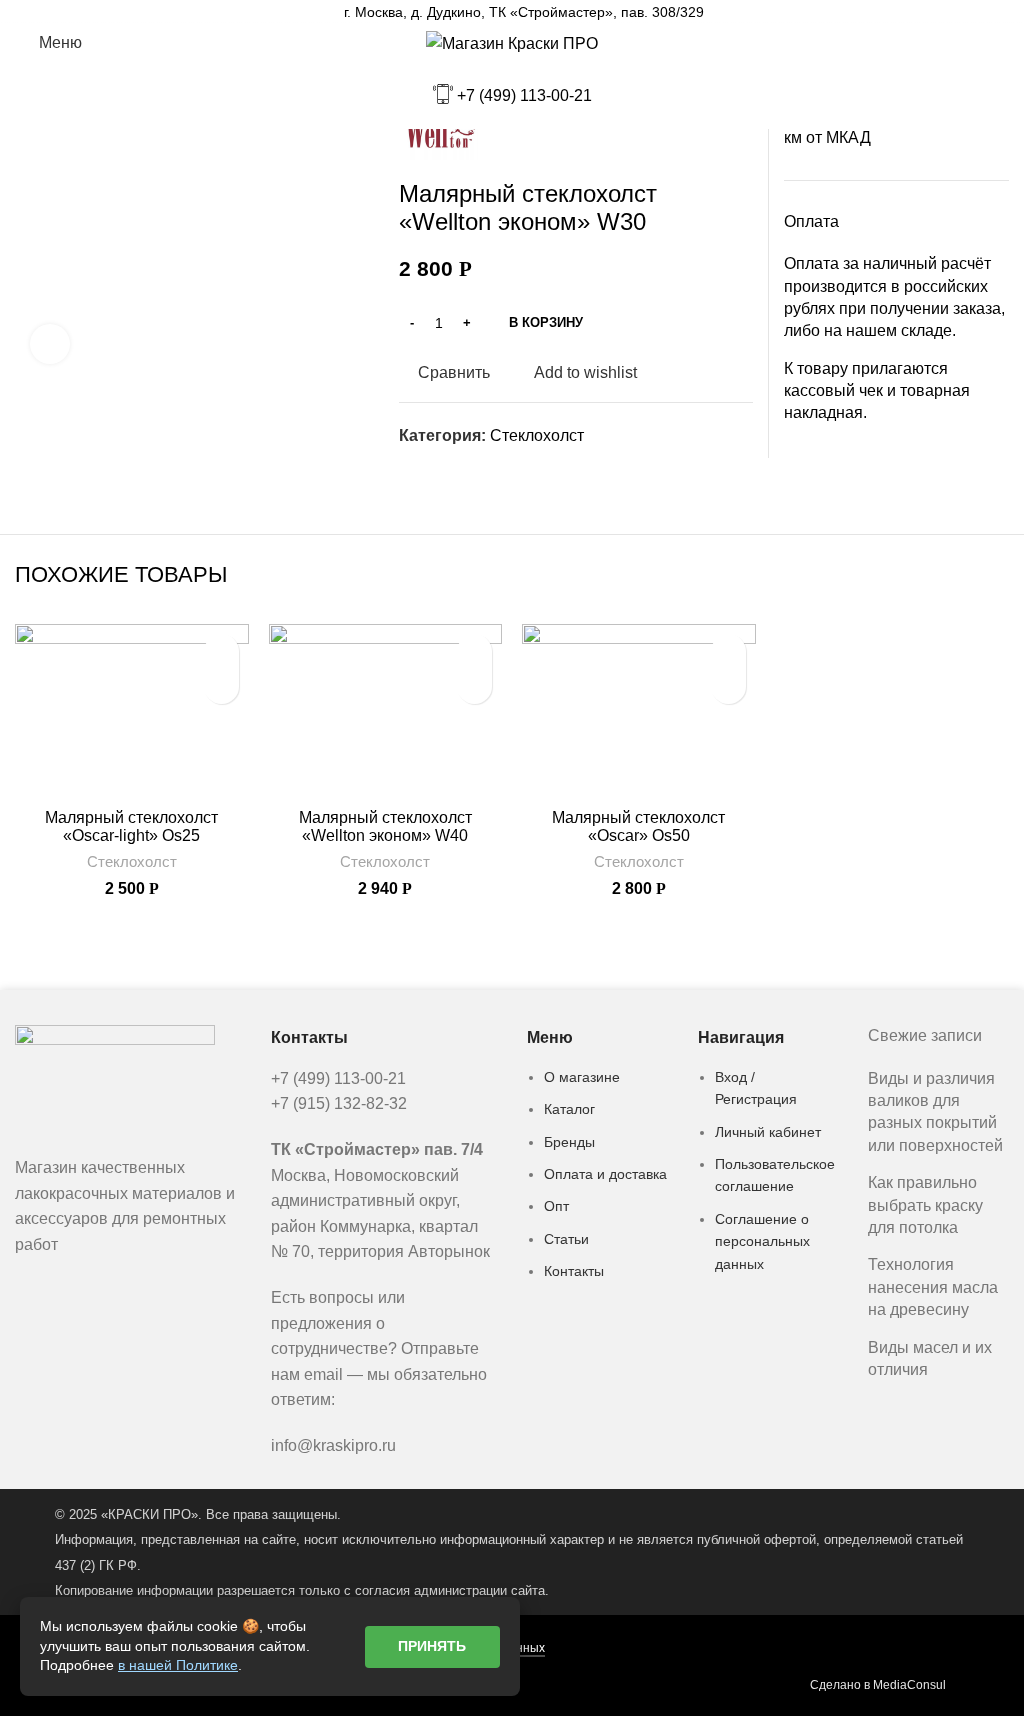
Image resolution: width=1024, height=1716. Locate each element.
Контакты (574, 1271)
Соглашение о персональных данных (762, 1241)
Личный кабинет (768, 1132)
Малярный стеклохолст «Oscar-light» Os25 (131, 826)
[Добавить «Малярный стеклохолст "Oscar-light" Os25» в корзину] (221, 686)
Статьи (566, 1239)
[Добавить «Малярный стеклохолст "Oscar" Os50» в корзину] (728, 686)
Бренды (569, 1142)
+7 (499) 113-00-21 (524, 95)
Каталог (569, 1109)
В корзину (546, 322)
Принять (432, 1646)
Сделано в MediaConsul (878, 1685)
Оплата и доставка (605, 1174)
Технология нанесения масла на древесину (933, 1287)
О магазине (582, 1077)
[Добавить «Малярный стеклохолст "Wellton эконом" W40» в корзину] (474, 686)
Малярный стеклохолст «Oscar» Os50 (638, 826)
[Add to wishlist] (221, 651)
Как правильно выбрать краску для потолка (925, 1205)
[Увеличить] (50, 344)
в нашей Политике (178, 1665)
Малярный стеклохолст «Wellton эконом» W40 (385, 826)
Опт (556, 1206)
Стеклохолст (537, 435)
